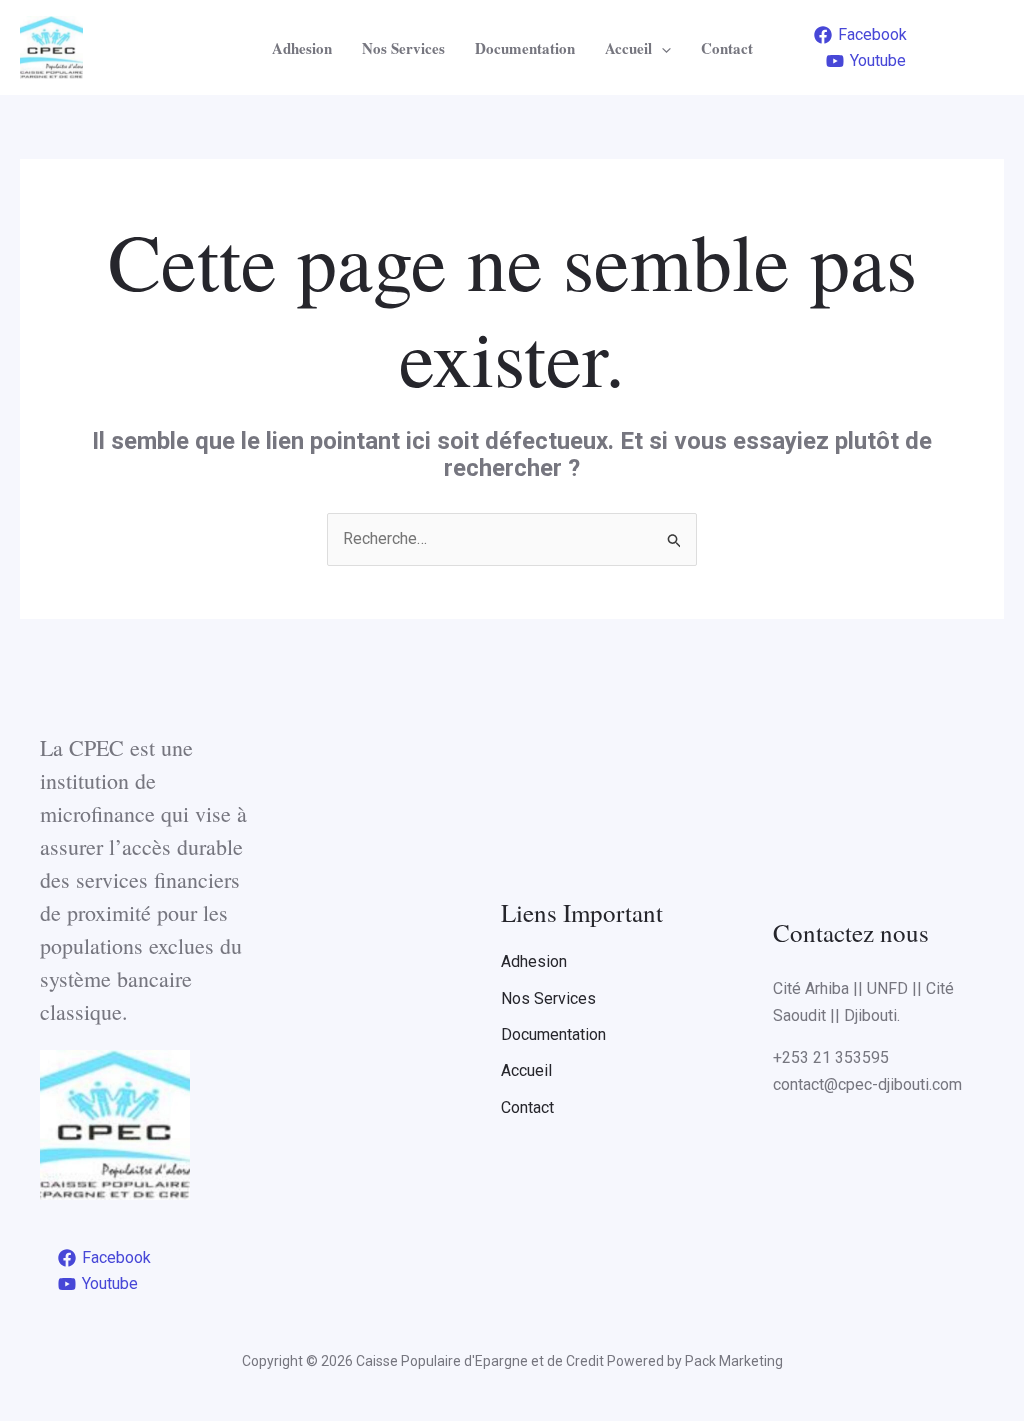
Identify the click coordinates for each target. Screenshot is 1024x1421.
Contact (727, 48)
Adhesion (302, 48)
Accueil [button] (628, 48)
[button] (661, 48)
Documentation (525, 48)
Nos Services (403, 48)
